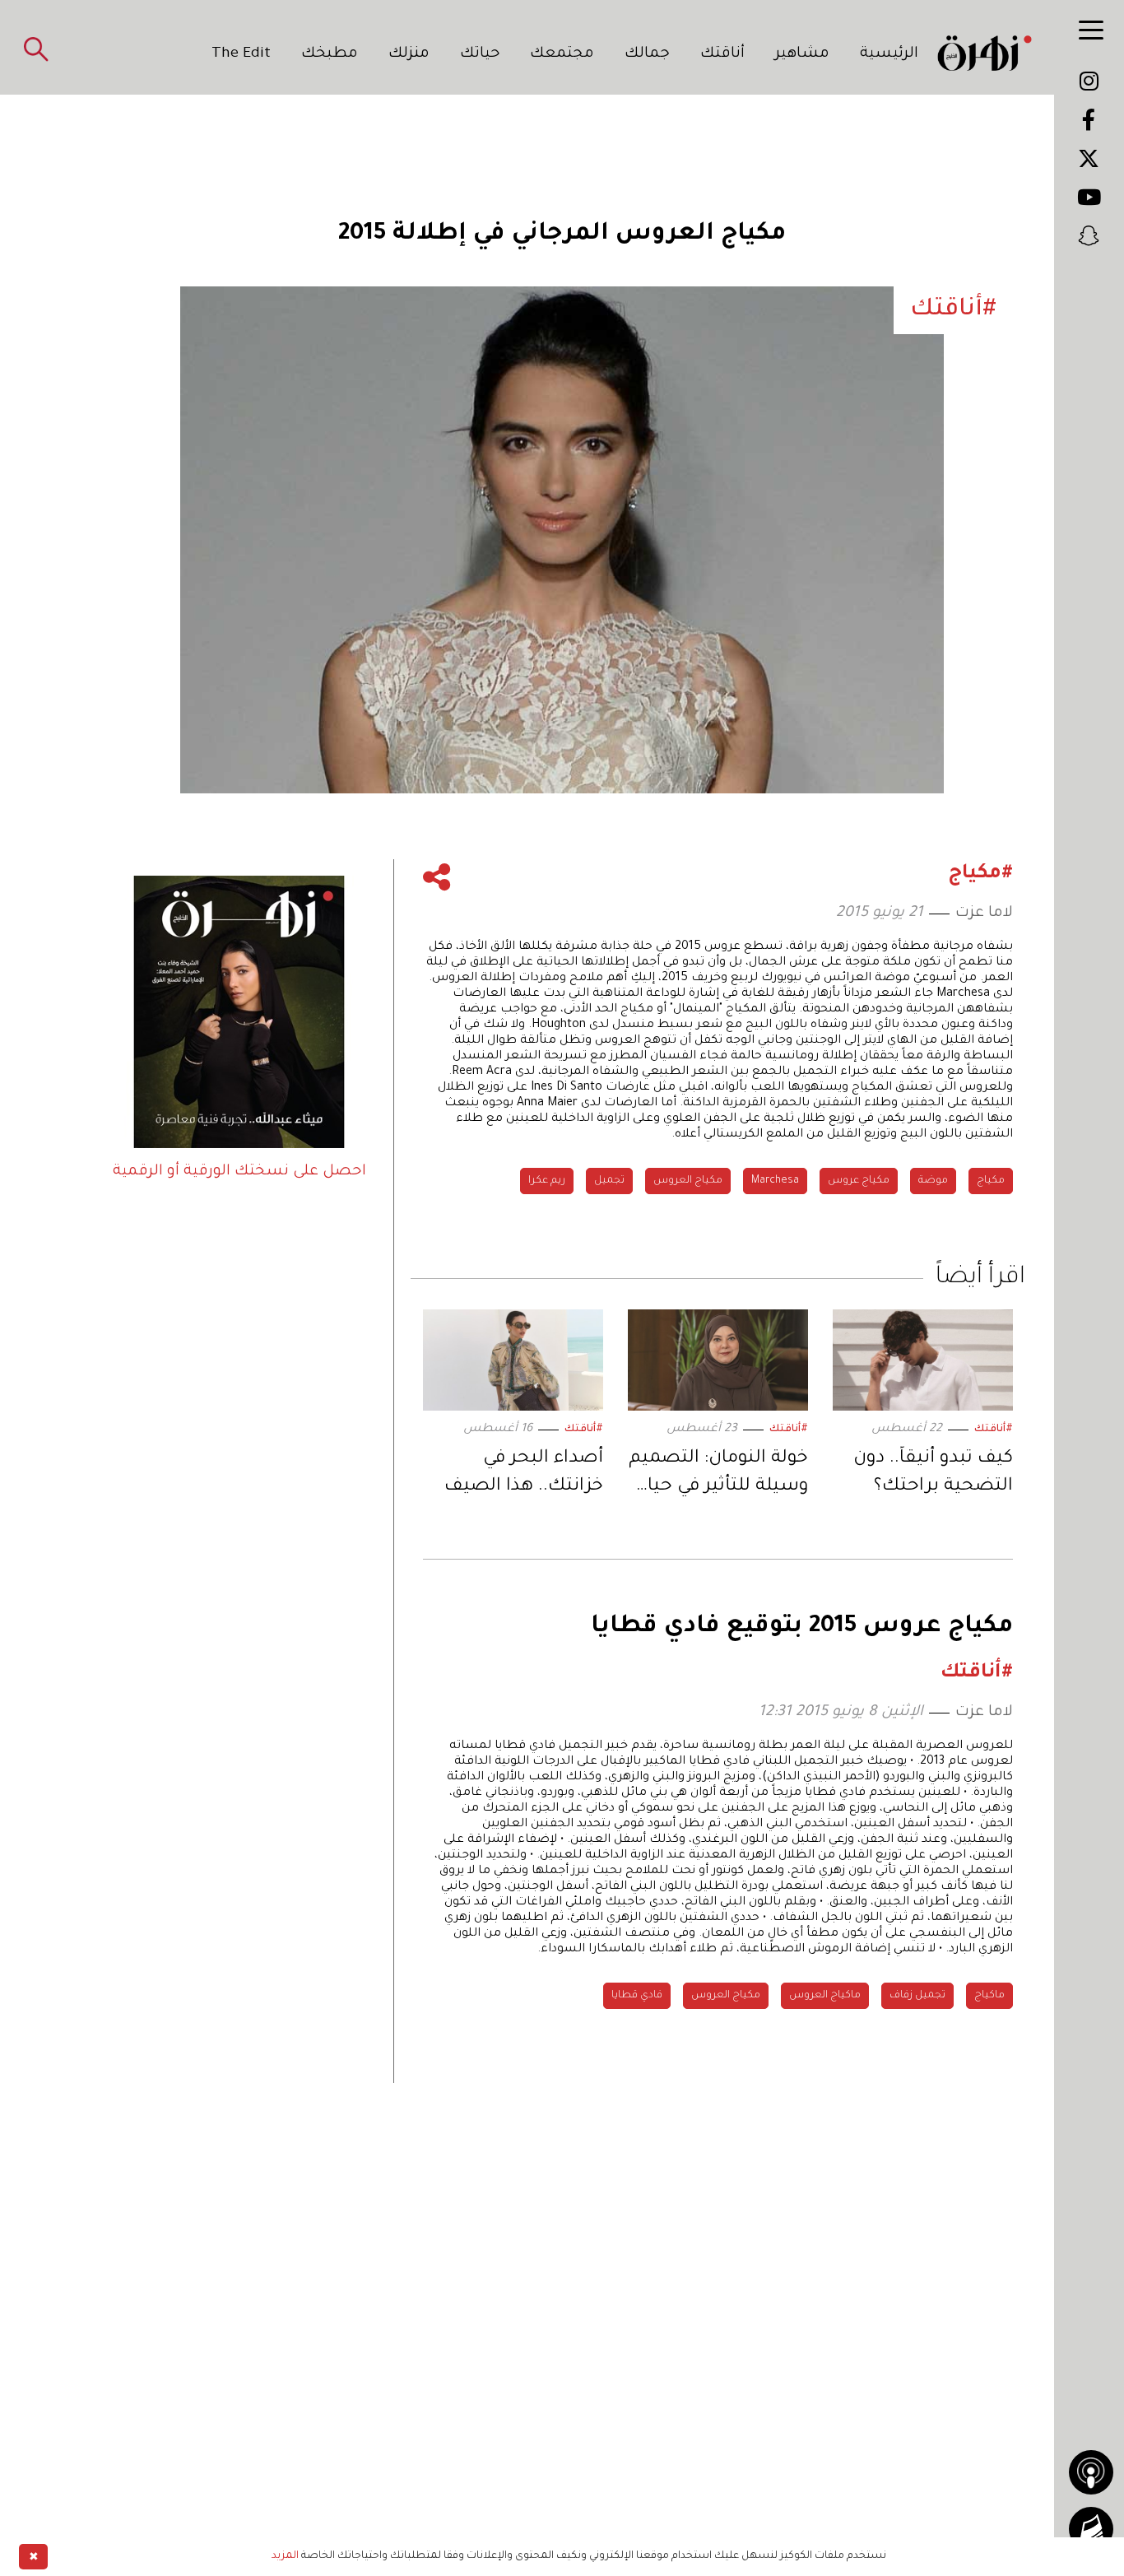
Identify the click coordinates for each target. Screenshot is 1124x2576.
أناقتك (722, 54)
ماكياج (989, 1996)
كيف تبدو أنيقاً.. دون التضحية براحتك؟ (933, 1473)
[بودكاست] (1091, 2472)
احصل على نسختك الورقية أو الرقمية (239, 1172)
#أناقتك (994, 1430)
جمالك (647, 54)
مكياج (991, 1181)
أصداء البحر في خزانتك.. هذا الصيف (524, 1473)
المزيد (285, 2556)
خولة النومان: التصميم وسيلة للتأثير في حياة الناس (718, 1475)
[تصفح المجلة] (1091, 2529)
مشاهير (802, 54)
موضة (933, 1181)
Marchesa (775, 1181)
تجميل (609, 1181)
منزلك (409, 54)
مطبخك (330, 54)
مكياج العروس (688, 1181)
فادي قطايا (637, 1996)
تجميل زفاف (917, 1996)
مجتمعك (562, 54)
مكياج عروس (859, 1181)
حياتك (480, 54)
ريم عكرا (547, 1181)
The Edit (241, 54)
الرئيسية (889, 54)
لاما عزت (984, 914)
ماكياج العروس (825, 1996)
